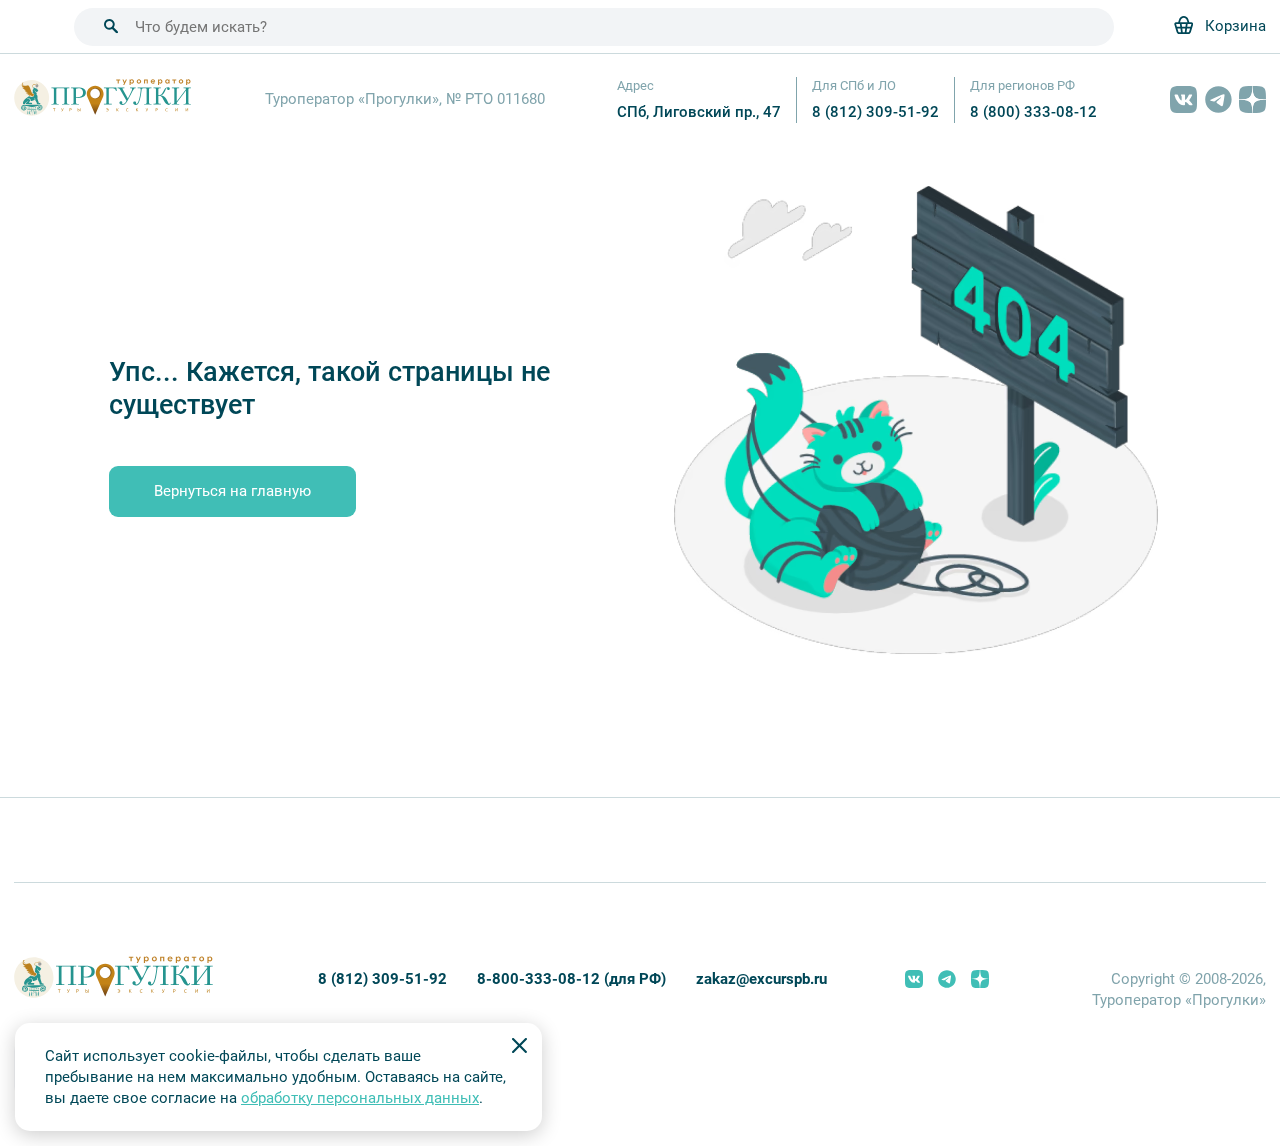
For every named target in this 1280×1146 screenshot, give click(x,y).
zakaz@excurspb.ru (761, 979)
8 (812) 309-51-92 (875, 112)
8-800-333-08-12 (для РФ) (571, 979)
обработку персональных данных (360, 1098)
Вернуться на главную (232, 491)
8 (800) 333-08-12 (1033, 112)
